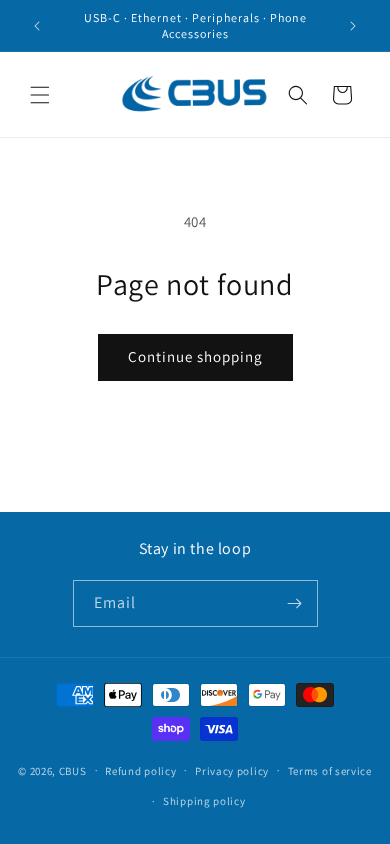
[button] (40, 95)
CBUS (73, 770)
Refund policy (140, 771)
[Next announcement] (353, 26)
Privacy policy (232, 771)
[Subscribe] (295, 603)
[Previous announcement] (37, 26)
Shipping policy (204, 801)
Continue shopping (195, 356)
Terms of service (330, 771)
